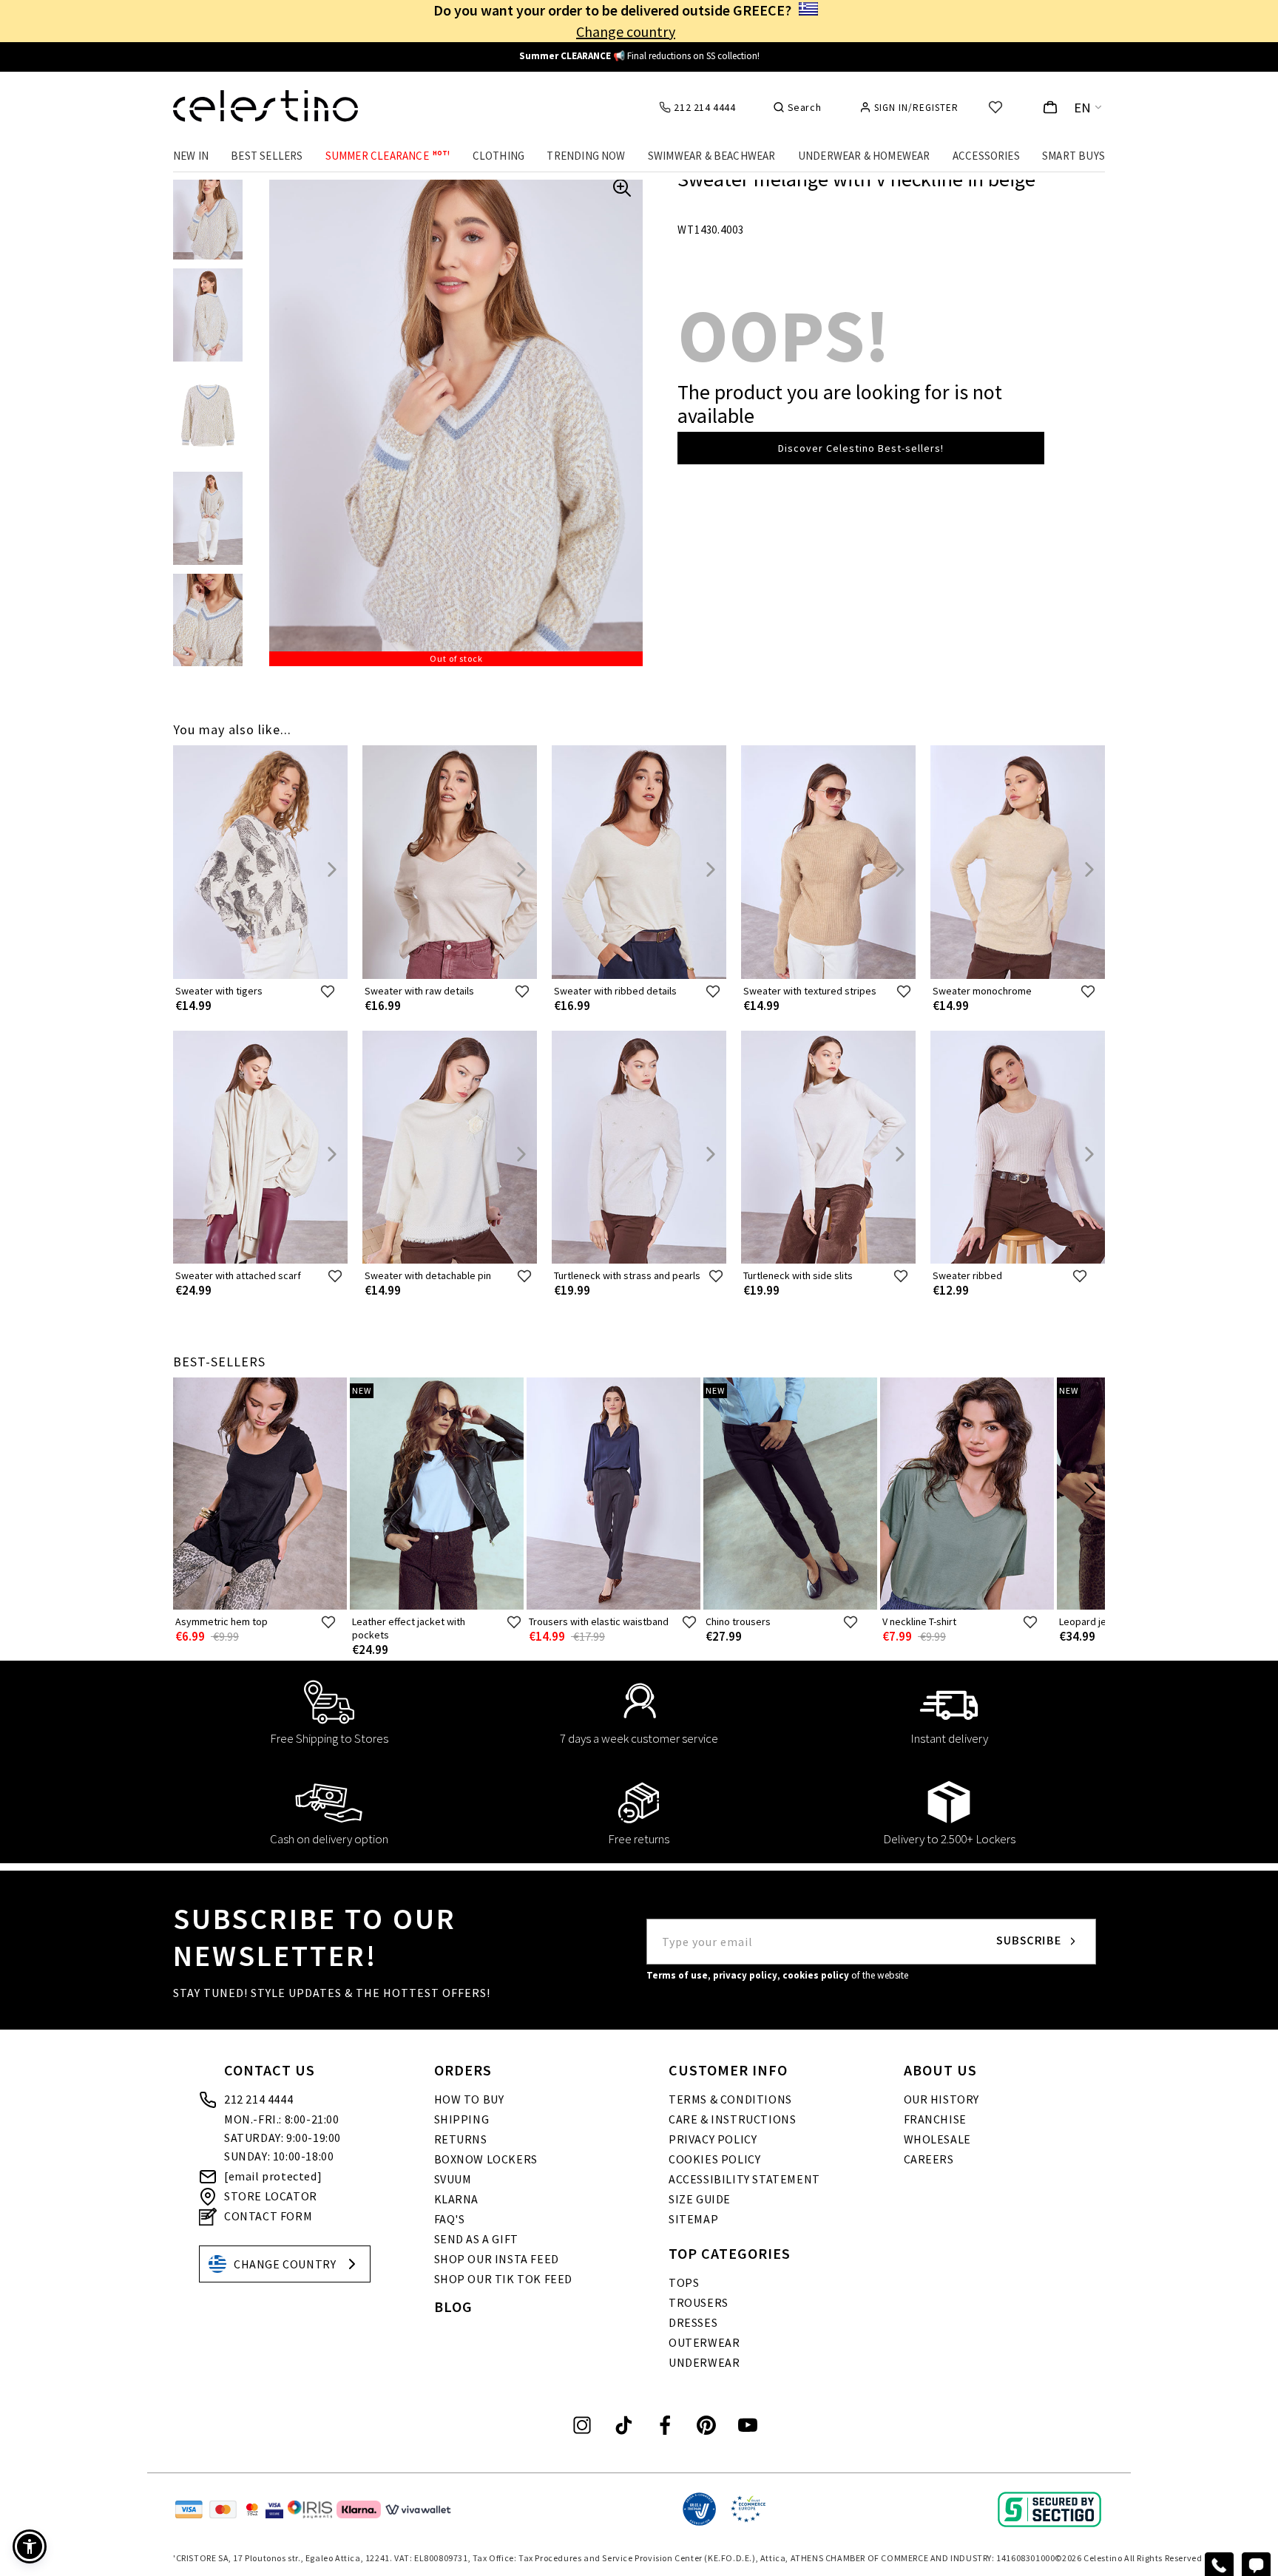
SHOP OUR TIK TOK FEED (504, 2279)
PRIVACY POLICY (713, 2139)
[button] (30, 2546)
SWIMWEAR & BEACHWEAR (712, 156)
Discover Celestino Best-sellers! (861, 448)
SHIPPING (462, 2119)
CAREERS (929, 2159)
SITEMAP (693, 2219)
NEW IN (191, 156)
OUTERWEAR (704, 2342)
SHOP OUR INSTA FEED (497, 2259)
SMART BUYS (1074, 156)
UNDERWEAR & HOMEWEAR (864, 156)
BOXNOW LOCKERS (486, 2159)
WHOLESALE (937, 2139)
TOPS (684, 2282)
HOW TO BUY (469, 2099)
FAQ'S (450, 2219)
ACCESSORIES (986, 156)
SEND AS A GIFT (476, 2239)
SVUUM (453, 2179)
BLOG (453, 2306)
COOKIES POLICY (714, 2159)
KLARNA (457, 2199)
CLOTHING (499, 156)
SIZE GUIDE (700, 2199)
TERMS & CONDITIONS (730, 2099)
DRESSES (693, 2322)
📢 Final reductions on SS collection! (639, 56)
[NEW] (437, 1606)
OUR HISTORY (942, 2099)
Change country (626, 31)
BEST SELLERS (267, 156)
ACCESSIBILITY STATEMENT (744, 2179)
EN (1083, 108)
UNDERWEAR (704, 2362)
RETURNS (461, 2139)
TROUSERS (699, 2302)
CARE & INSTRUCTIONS (732, 2119)
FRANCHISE (935, 2119)
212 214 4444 (258, 2099)
